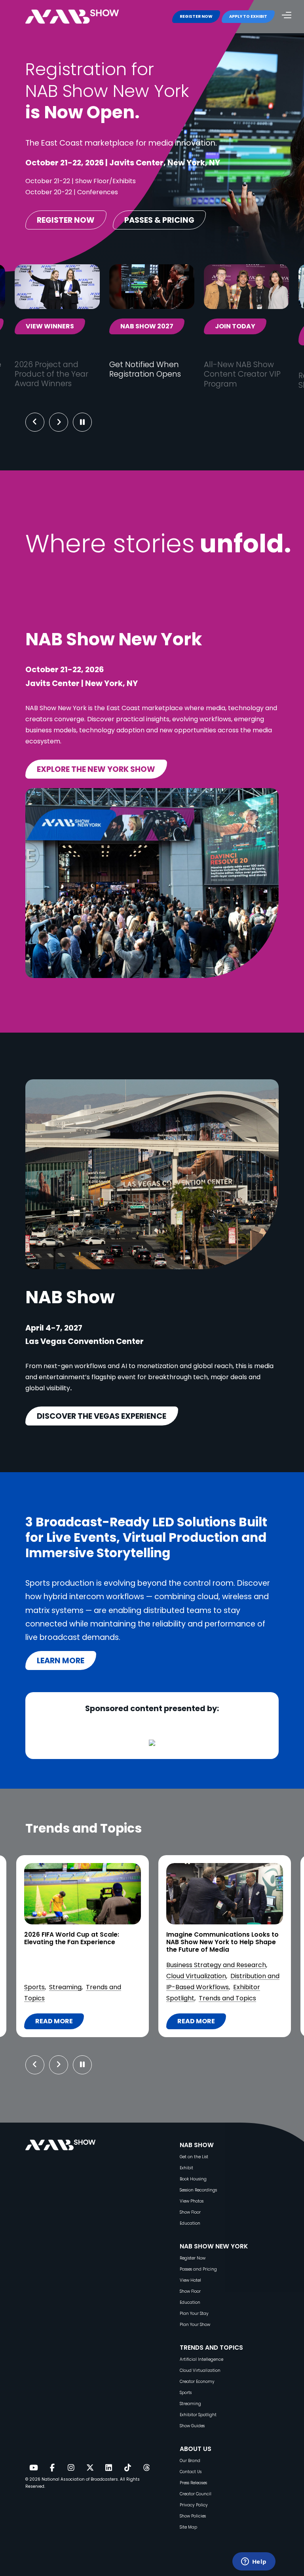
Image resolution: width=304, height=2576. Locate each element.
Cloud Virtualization (54, 1976)
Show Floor (190, 2212)
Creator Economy (197, 2382)
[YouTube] (33, 2468)
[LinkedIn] (109, 2468)
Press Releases (193, 2483)
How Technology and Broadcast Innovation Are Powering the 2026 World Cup (220, 1942)
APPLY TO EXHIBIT (248, 16)
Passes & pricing (159, 220)
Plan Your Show (195, 2325)
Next (65, 422)
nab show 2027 (147, 326)
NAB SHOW (197, 2145)
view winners (50, 326)
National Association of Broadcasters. (80, 2479)
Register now (66, 220)
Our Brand (190, 2461)
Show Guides (192, 2426)
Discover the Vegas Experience (102, 1416)
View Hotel (190, 2280)
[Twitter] (90, 2468)
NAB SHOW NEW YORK (214, 2246)
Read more (59, 2023)
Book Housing (193, 2179)
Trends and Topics (85, 1998)
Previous (35, 422)
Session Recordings (198, 2190)
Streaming (190, 2404)
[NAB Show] (84, 17)
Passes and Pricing (198, 2269)
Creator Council (196, 2494)
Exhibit (186, 2168)
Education (190, 2223)
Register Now (193, 2258)
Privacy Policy (194, 2505)
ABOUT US (196, 2449)
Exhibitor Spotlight (198, 2415)
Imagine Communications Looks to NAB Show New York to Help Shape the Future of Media (80, 1942)
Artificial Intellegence (201, 2359)
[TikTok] (127, 2468)
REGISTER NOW (196, 16)
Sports (176, 1998)
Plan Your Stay (194, 2313)
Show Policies (193, 2516)
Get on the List (194, 2157)
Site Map (188, 2527)
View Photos (192, 2201)
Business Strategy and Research (74, 1965)
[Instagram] (71, 2468)
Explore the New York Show (96, 769)
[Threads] (146, 2468)
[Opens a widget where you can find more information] (254, 2562)
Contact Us (191, 2472)
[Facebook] (52, 2468)
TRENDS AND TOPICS (211, 2348)
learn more (61, 1660)
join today (235, 326)
